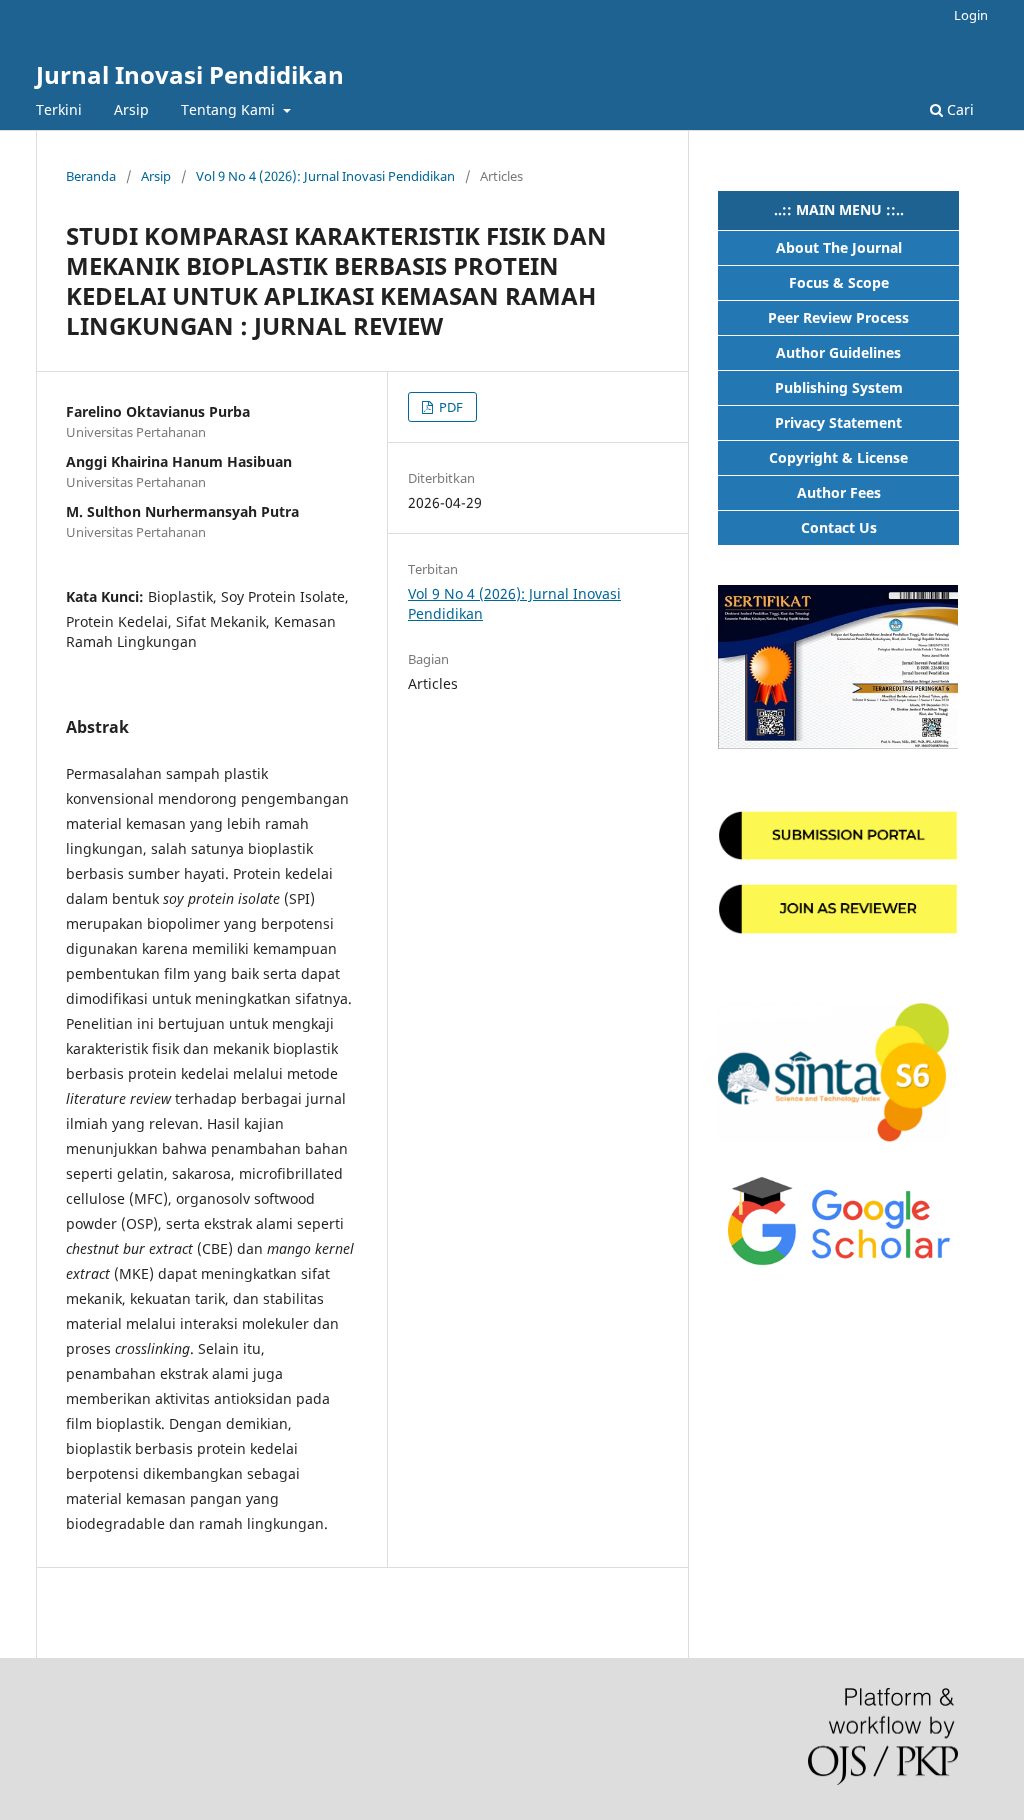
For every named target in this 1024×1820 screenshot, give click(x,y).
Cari (958, 109)
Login (971, 15)
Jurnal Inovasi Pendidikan (190, 74)
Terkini (59, 109)
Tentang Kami (230, 109)
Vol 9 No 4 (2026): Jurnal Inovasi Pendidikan (325, 176)
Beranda (91, 176)
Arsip (131, 109)
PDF (449, 407)
